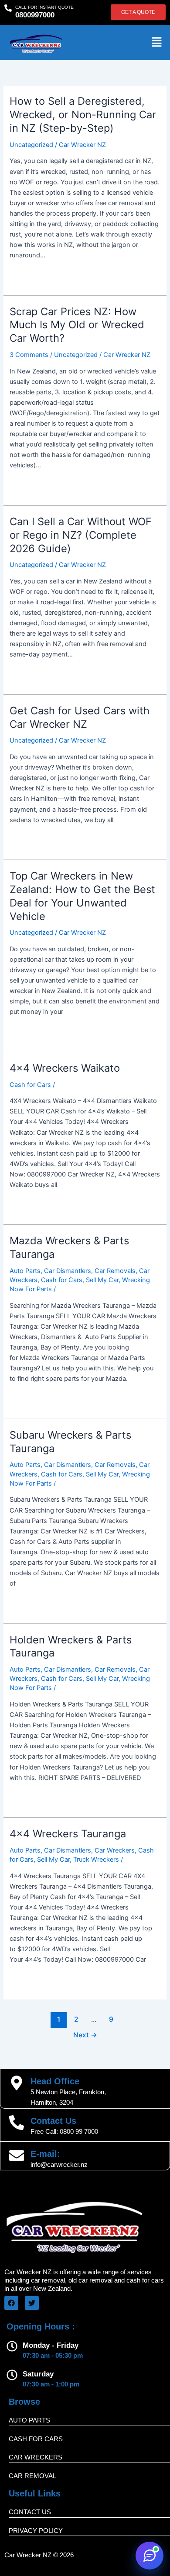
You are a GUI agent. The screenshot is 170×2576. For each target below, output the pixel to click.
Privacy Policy (36, 2531)
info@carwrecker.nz (59, 2165)
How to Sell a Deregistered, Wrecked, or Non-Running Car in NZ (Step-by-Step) (83, 115)
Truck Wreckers (96, 1860)
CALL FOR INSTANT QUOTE (44, 7)
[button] (157, 42)
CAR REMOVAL (32, 2476)
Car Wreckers (115, 1850)
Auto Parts (25, 1271)
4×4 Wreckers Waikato (65, 1068)
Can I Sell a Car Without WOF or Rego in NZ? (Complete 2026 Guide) (81, 535)
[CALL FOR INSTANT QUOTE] (8, 8)
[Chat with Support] (150, 2556)
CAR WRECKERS (36, 2457)
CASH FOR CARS (36, 2439)
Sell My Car (102, 1280)
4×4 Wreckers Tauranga (68, 1834)
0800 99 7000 (79, 2132)
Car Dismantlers (68, 1271)
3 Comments (29, 355)
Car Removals (115, 1271)
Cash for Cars (30, 1085)
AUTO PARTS (29, 2420)
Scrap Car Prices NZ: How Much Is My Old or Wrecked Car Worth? (77, 325)
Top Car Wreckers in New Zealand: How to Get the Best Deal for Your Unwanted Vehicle (82, 896)
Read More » (28, 275)
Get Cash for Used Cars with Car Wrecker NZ (80, 717)
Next (85, 2035)
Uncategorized (31, 145)
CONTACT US (30, 2512)
